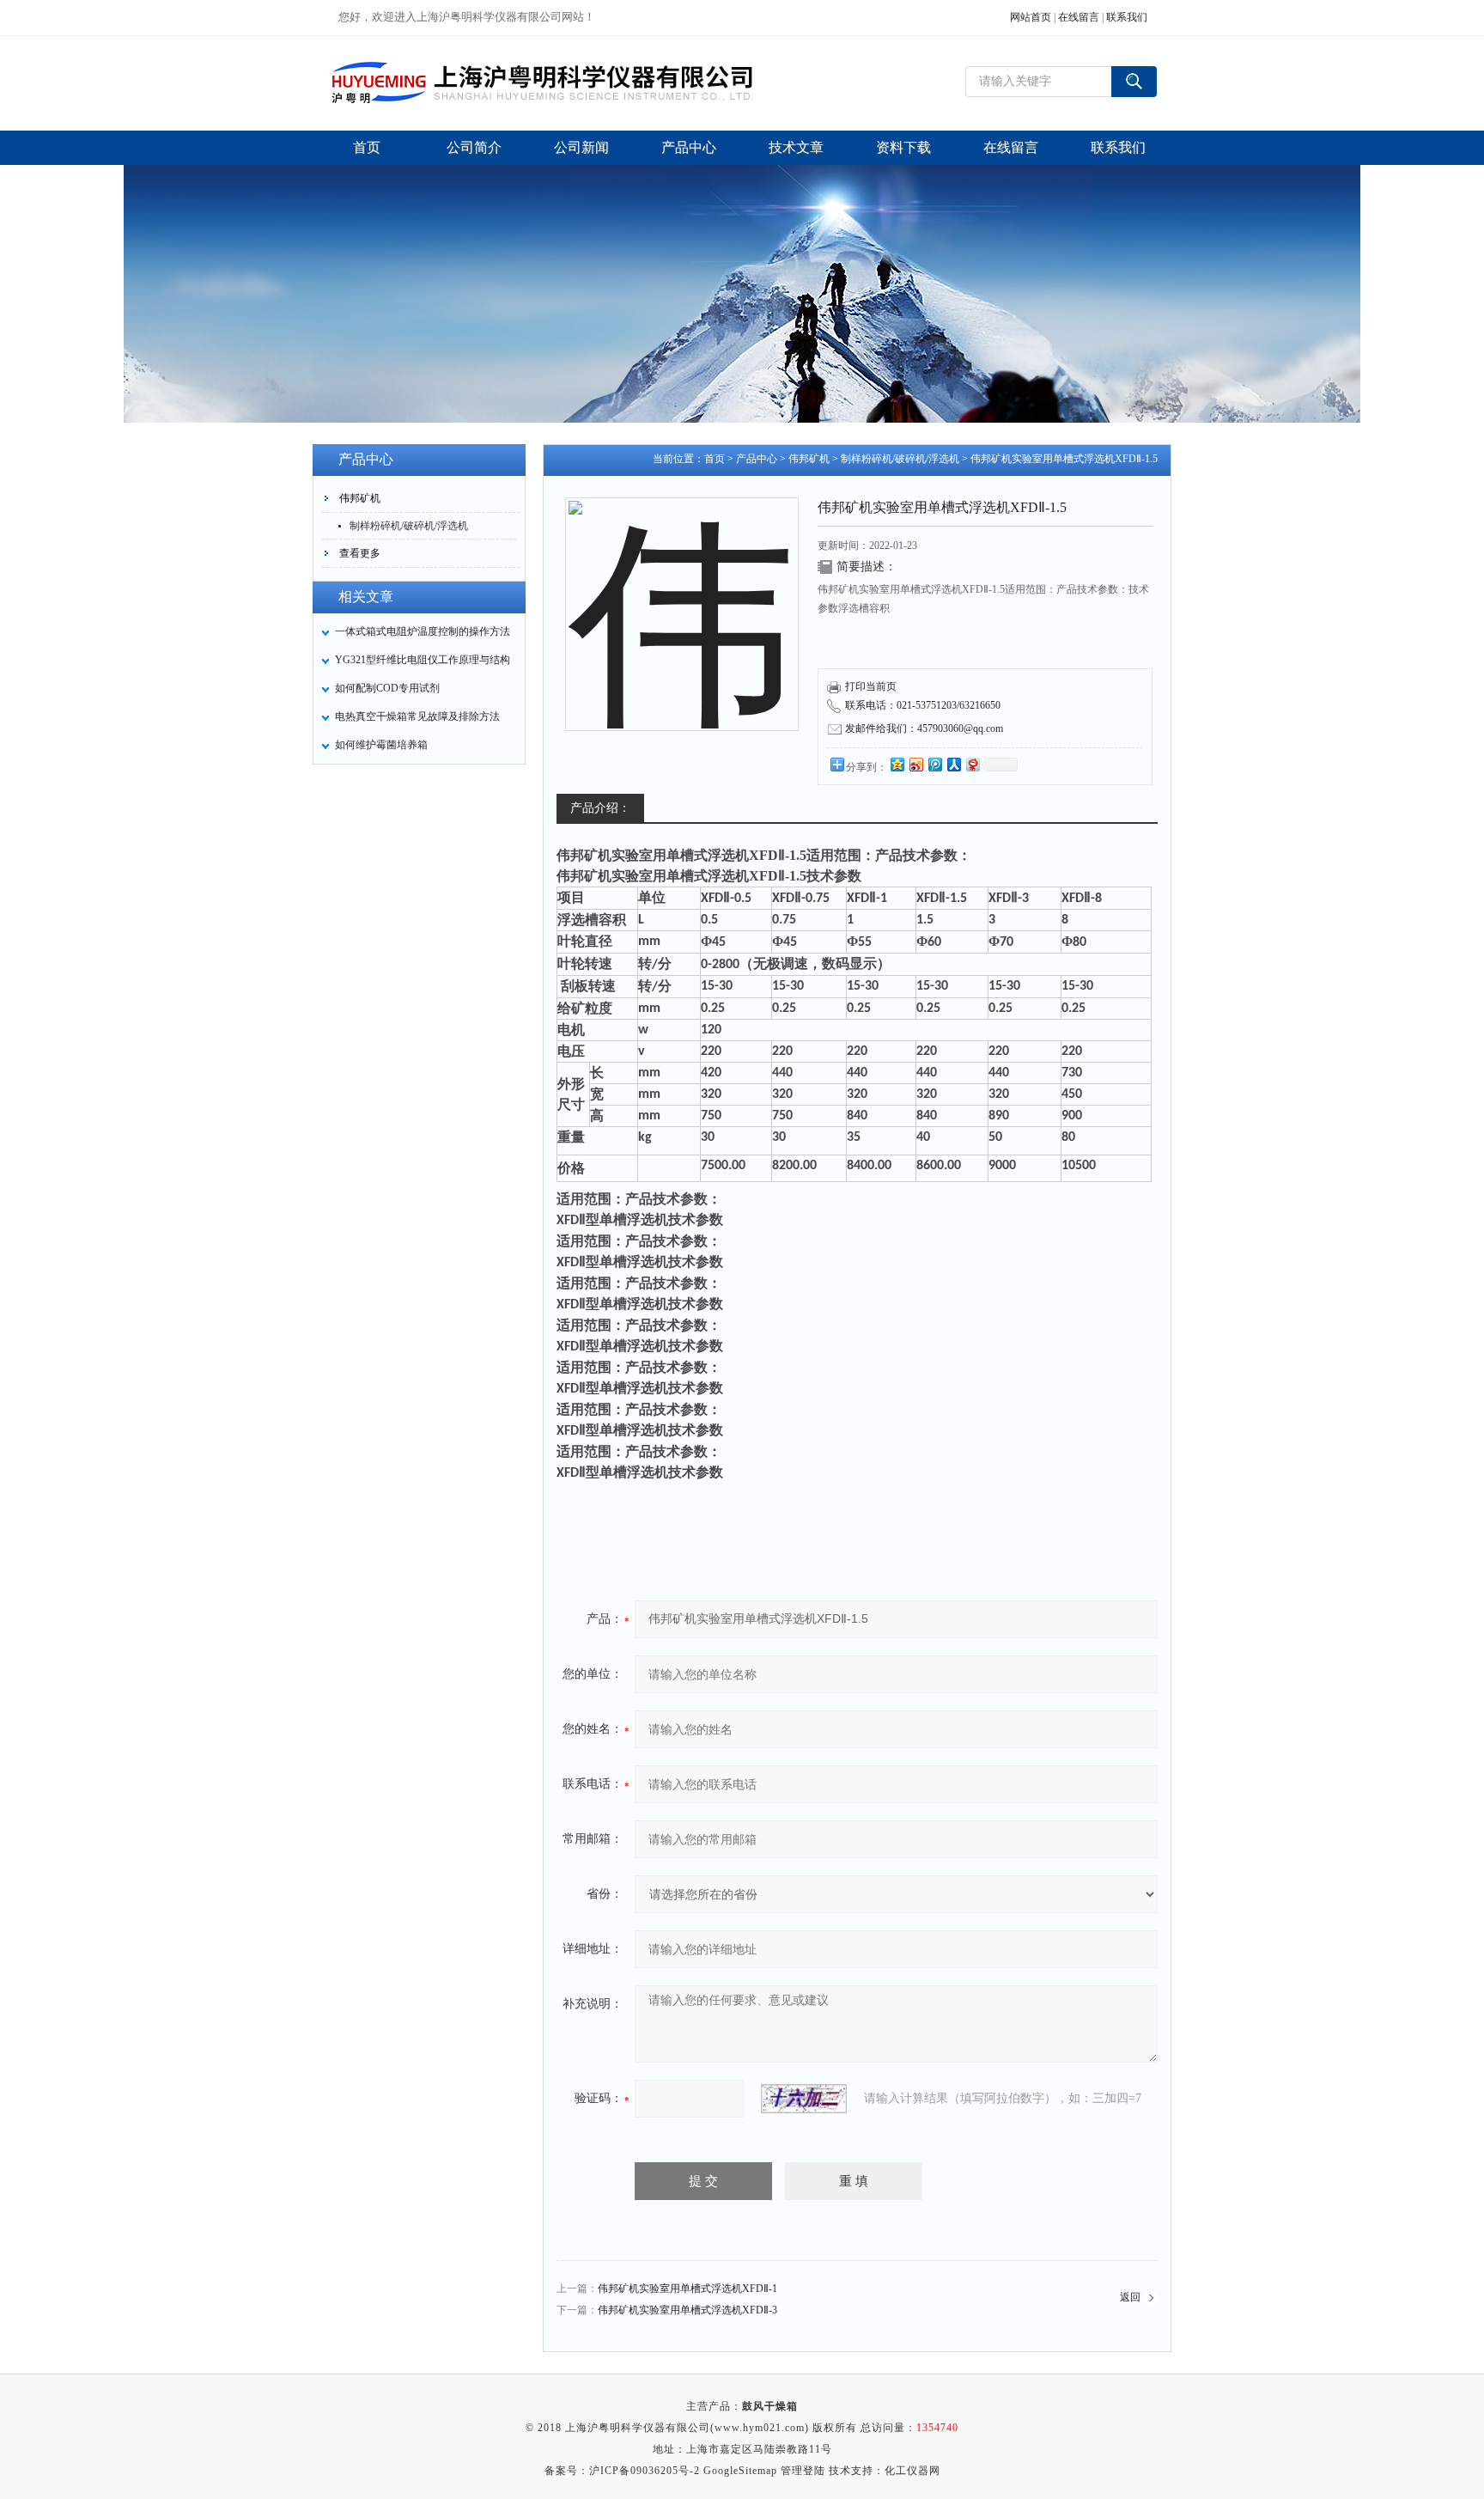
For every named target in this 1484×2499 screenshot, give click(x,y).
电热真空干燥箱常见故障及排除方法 (417, 716)
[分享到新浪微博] (915, 764)
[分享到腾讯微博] (934, 764)
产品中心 (757, 459)
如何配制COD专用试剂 (387, 688)
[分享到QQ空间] (897, 764)
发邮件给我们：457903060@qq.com (924, 728)
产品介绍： (600, 808)
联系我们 (1127, 17)
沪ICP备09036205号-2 (645, 2471)
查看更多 (360, 553)
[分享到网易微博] (972, 764)
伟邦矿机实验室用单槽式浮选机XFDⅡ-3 (687, 2310)
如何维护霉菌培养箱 (381, 745)
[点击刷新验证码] (804, 2099)
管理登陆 (803, 2471)
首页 (715, 459)
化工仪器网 (912, 2471)
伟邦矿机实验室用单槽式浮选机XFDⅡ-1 (687, 2289)
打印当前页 (871, 686)
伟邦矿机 (360, 498)
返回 (1130, 2297)
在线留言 (1079, 17)
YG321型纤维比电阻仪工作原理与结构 (423, 660)
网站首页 (1031, 17)
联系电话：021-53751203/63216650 (923, 705)
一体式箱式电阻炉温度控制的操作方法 (423, 631)
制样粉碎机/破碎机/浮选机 (409, 526)
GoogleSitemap (740, 2471)
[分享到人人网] (953, 764)
